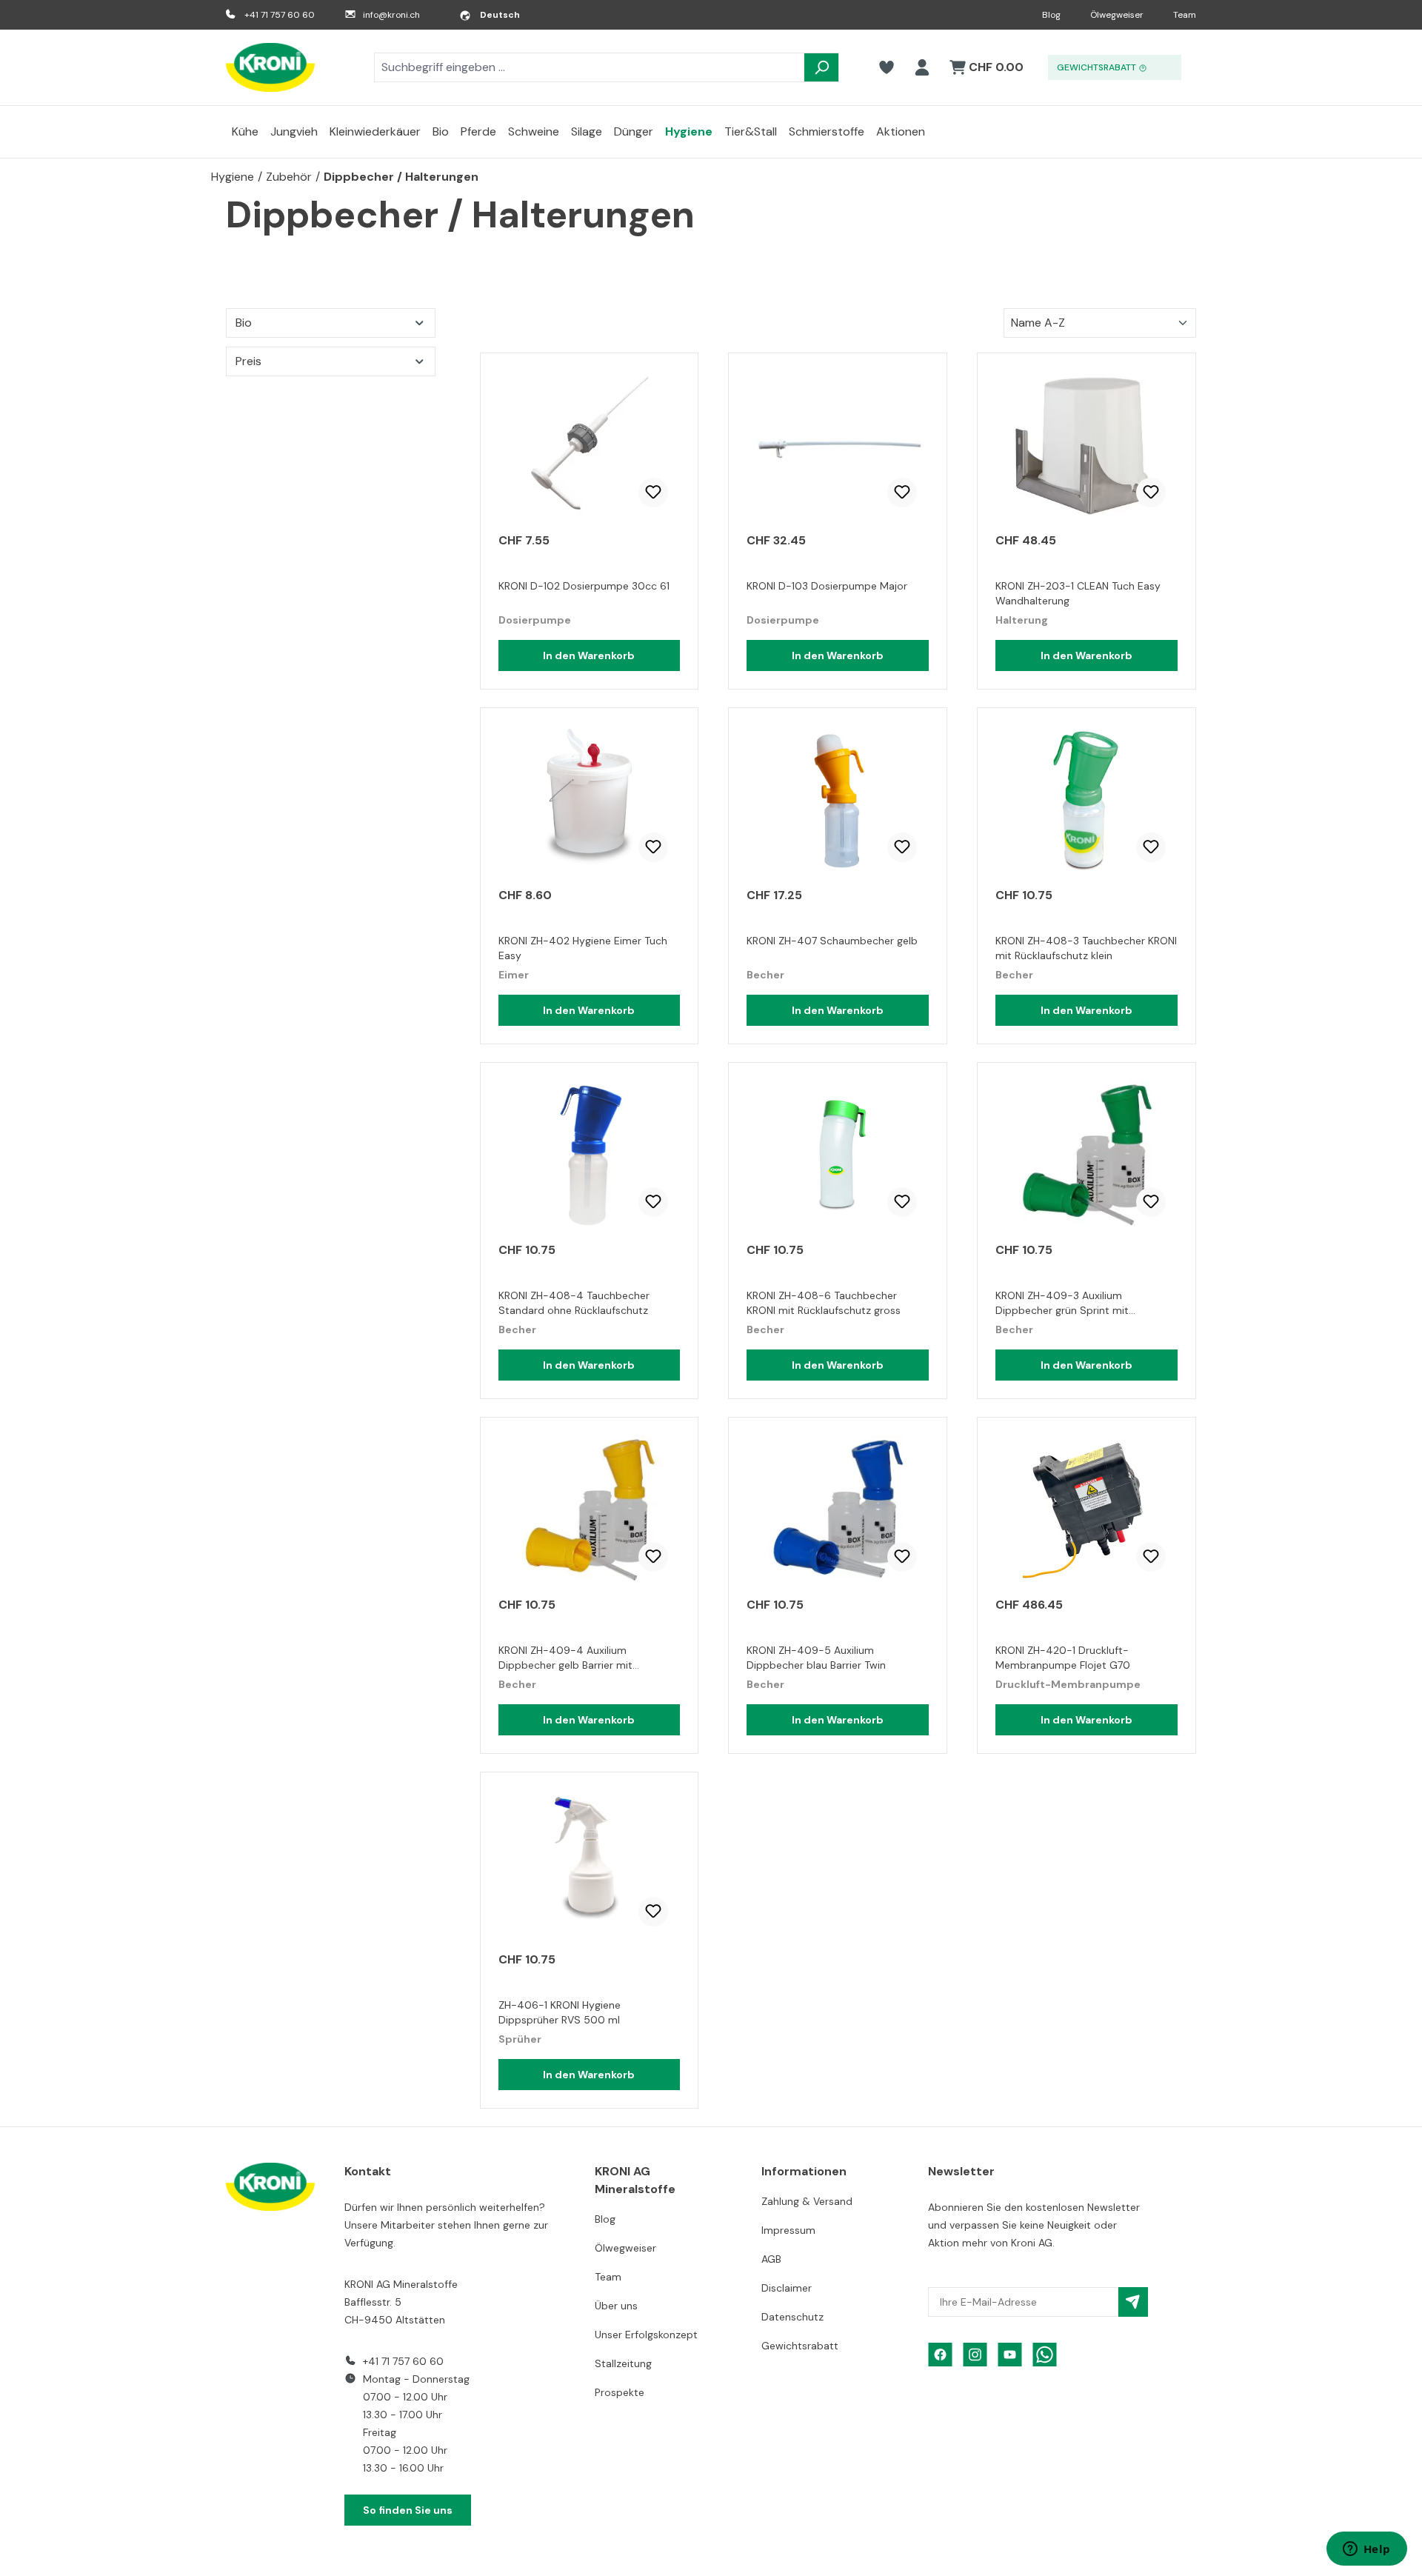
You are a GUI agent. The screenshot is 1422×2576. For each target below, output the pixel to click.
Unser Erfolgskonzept (646, 2335)
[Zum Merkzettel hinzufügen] (653, 493)
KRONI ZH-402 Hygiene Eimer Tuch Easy (583, 948)
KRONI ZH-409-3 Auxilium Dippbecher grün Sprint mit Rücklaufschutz (1062, 1305)
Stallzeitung (623, 2363)
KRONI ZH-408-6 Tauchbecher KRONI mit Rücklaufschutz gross (824, 1303)
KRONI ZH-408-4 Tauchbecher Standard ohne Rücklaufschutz (574, 1303)
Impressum (788, 2230)
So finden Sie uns (408, 2510)
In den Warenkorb (589, 655)
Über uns (616, 2306)
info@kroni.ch (391, 15)
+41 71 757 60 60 (280, 15)
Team (1185, 15)
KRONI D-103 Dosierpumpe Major (827, 586)
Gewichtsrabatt (800, 2346)
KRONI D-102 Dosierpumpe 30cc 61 (584, 586)
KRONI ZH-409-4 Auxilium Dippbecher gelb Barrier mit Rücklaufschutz (565, 1659)
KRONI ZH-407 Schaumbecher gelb (832, 941)
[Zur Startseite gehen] (270, 67)
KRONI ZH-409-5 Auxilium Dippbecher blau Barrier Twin (816, 1658)
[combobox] (589, 67)
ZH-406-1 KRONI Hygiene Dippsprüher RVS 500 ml (560, 2012)
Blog (1051, 15)
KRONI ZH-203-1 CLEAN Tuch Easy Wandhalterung (1078, 593)
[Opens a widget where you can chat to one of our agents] (1366, 2550)
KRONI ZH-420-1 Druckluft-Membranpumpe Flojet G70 (1063, 1658)
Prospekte (620, 2392)
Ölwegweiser (1117, 15)
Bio (244, 323)
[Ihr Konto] (922, 67)
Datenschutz (792, 2317)
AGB (771, 2259)
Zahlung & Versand (807, 2201)
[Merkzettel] (887, 67)
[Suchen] (821, 67)
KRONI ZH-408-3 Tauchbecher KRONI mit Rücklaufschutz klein (1086, 948)
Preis (248, 361)
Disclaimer (787, 2288)
